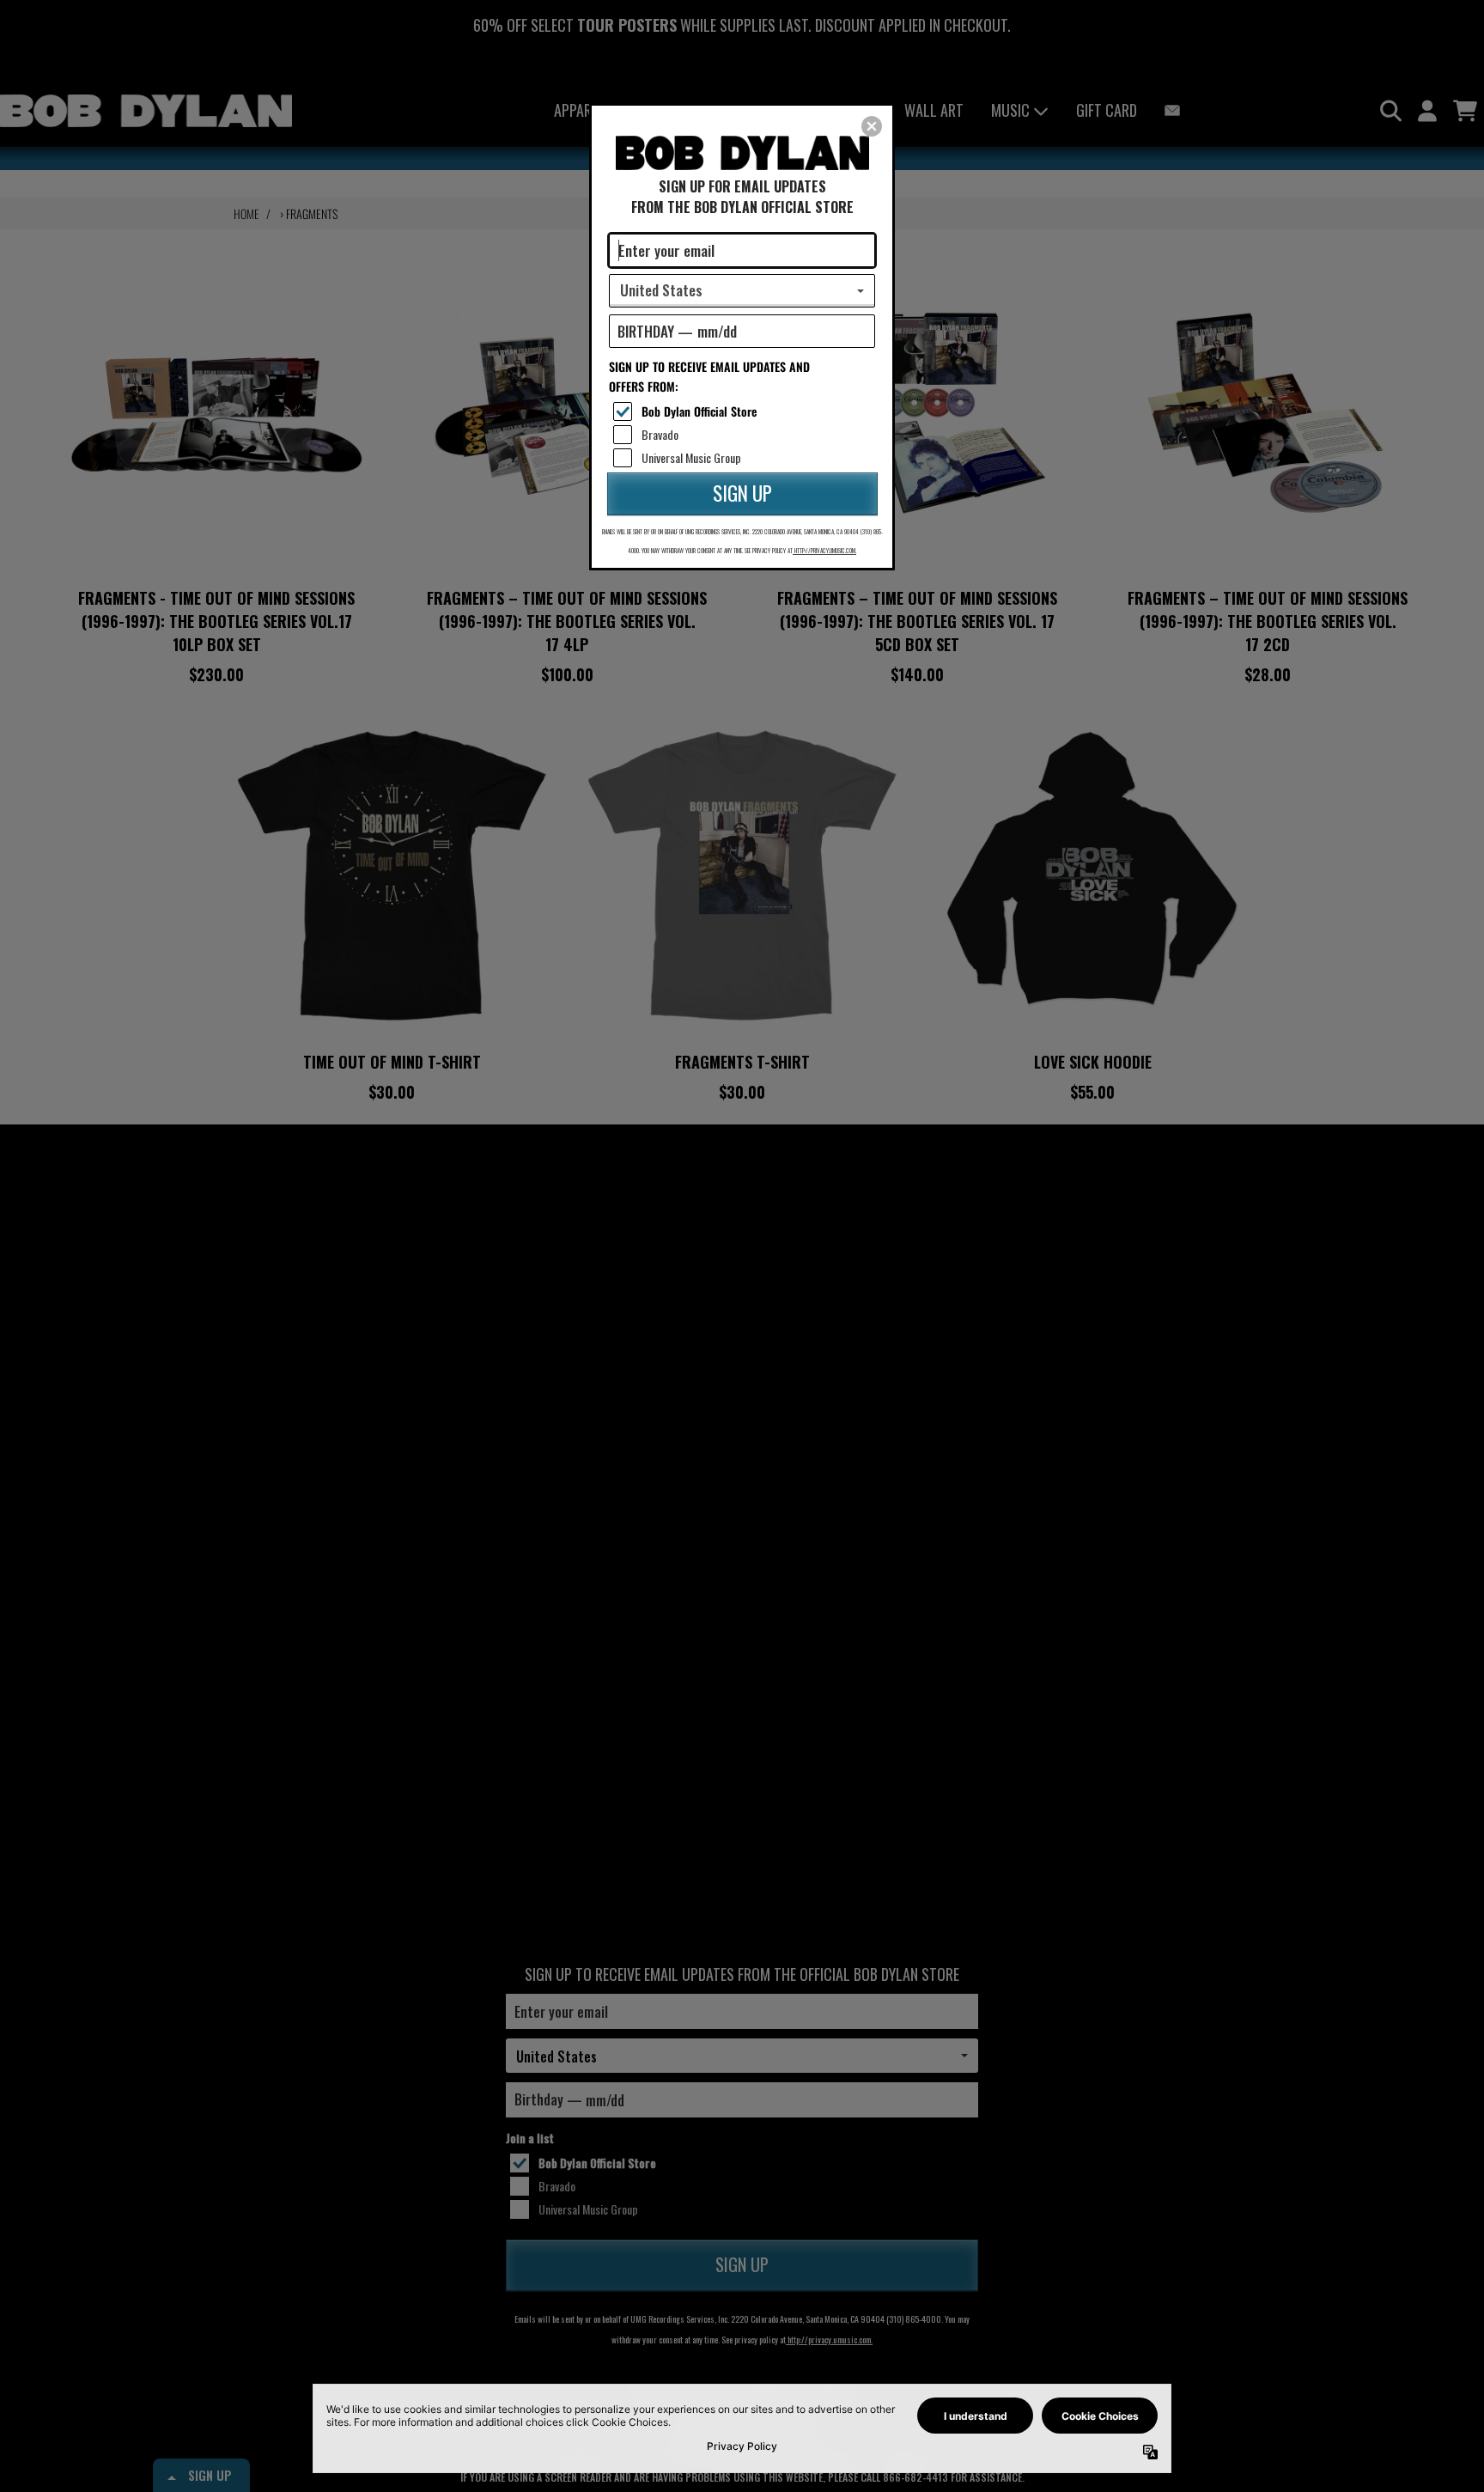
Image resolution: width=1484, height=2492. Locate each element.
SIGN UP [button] (742, 493)
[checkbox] (744, 411)
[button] (872, 126)
